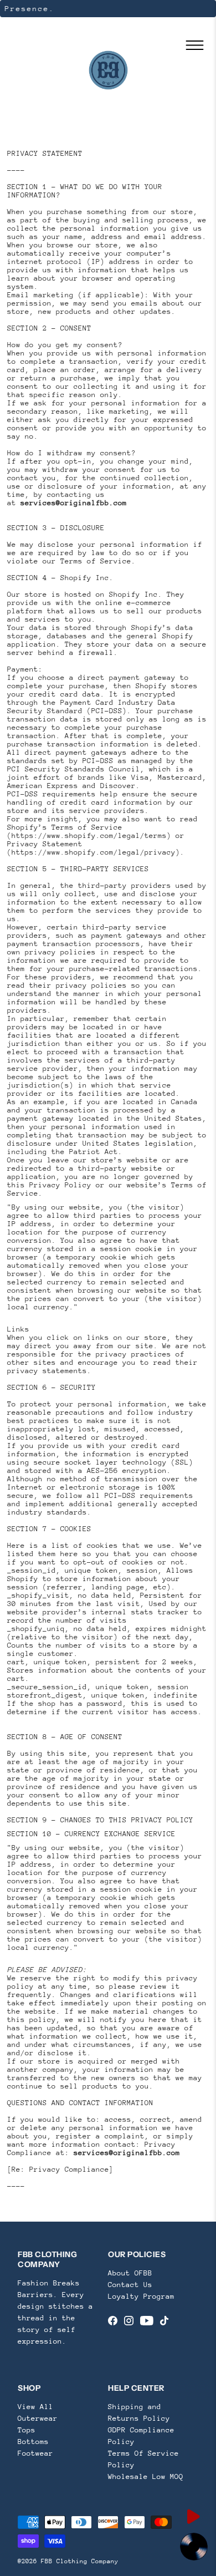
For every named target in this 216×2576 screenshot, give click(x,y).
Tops (27, 2430)
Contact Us (130, 2285)
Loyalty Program (141, 2296)
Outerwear (38, 2418)
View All (35, 2407)
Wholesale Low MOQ (146, 2476)
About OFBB (130, 2273)
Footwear (35, 2453)
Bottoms (33, 2442)
